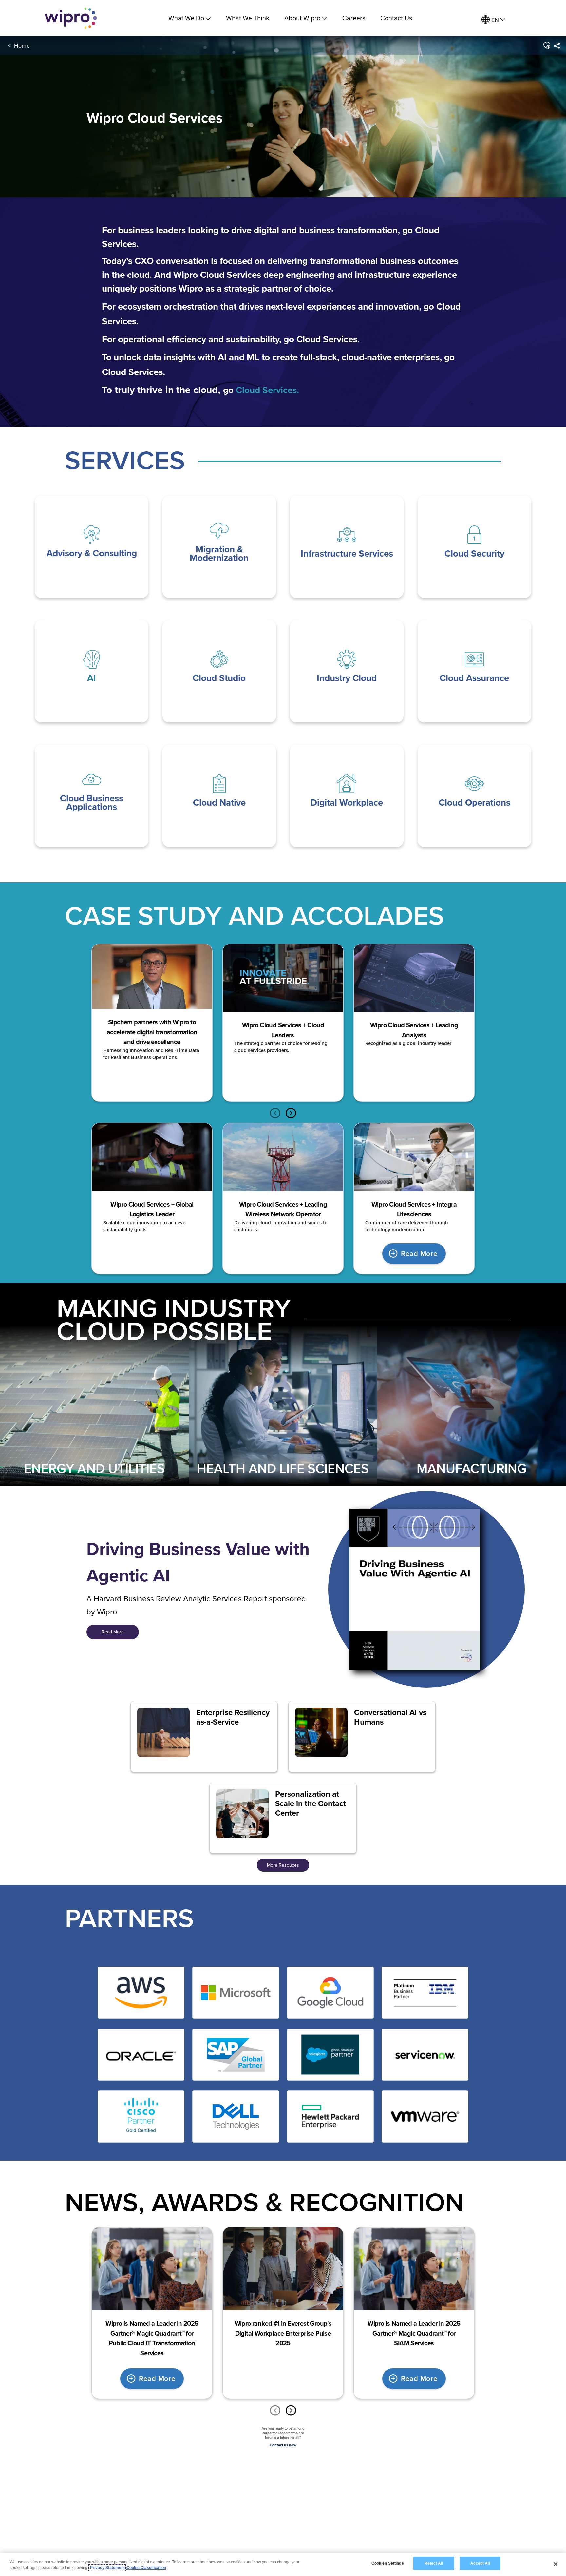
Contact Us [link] (396, 18)
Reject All (434, 2563)
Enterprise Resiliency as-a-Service (233, 1717)
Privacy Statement (107, 2568)
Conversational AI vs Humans (390, 1717)
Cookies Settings (388, 2563)
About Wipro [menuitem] (302, 18)
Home (22, 45)
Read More (419, 1253)
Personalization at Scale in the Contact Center (311, 1803)
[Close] (556, 2564)
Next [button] (291, 1113)
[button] (546, 46)
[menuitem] (493, 20)
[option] (152, 1023)
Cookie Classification (146, 2568)
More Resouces (283, 1865)
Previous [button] (275, 1113)
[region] (283, 2564)
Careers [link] (354, 18)
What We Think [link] (248, 18)
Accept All (480, 2563)
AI (92, 678)
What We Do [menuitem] (186, 18)
